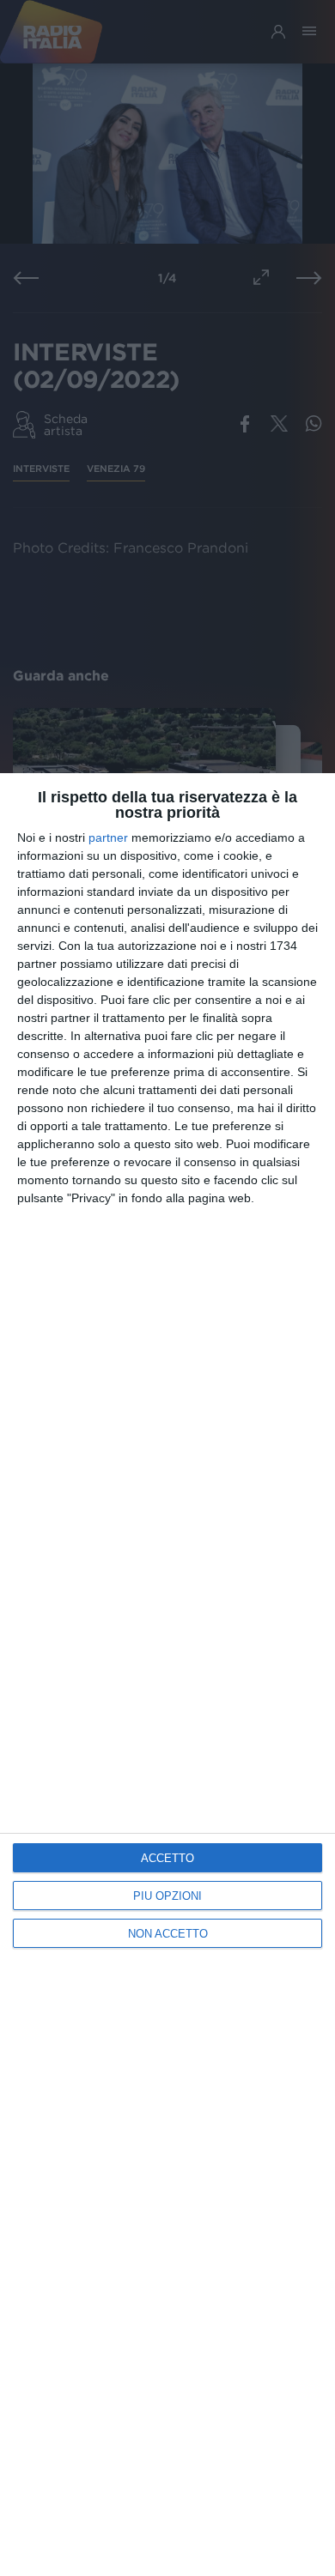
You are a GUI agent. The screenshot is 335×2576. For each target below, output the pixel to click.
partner (108, 838)
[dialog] (167, 1675)
